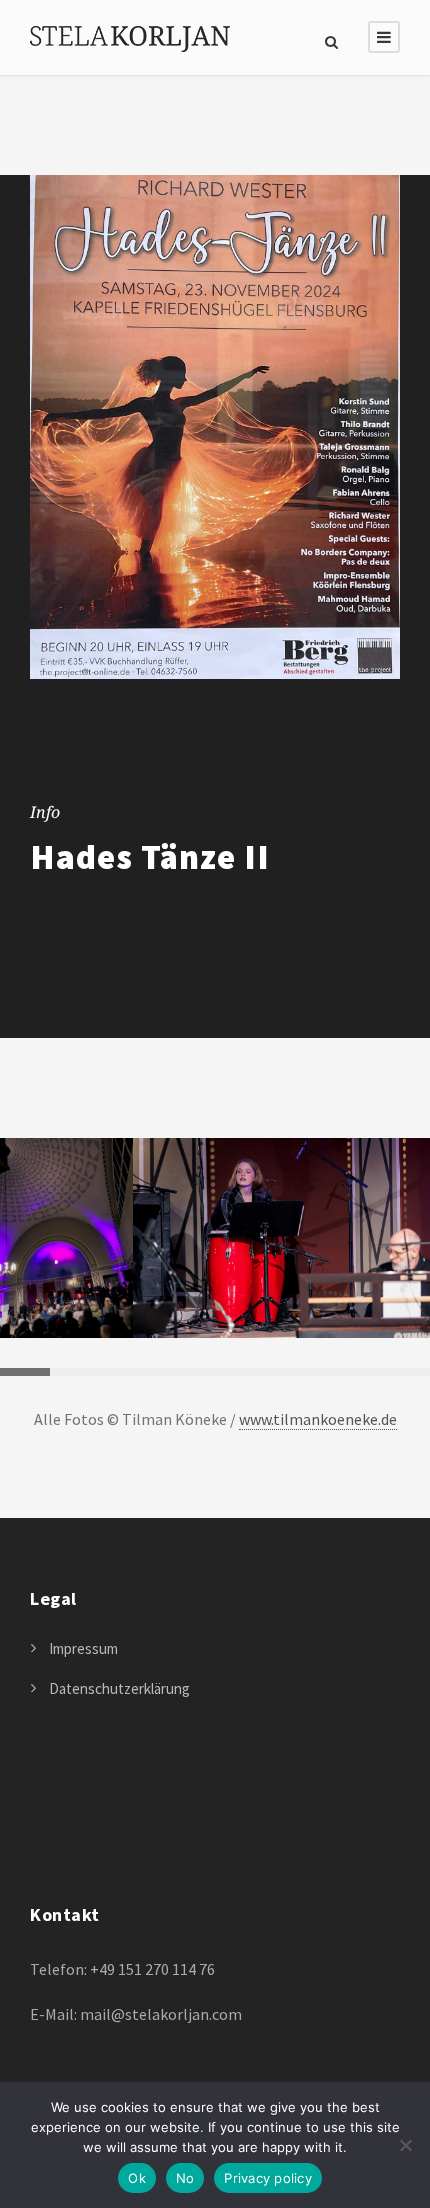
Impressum (83, 1648)
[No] (405, 2145)
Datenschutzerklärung (119, 1688)
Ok (137, 2178)
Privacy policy (268, 2178)
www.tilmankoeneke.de (318, 1419)
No (185, 2178)
